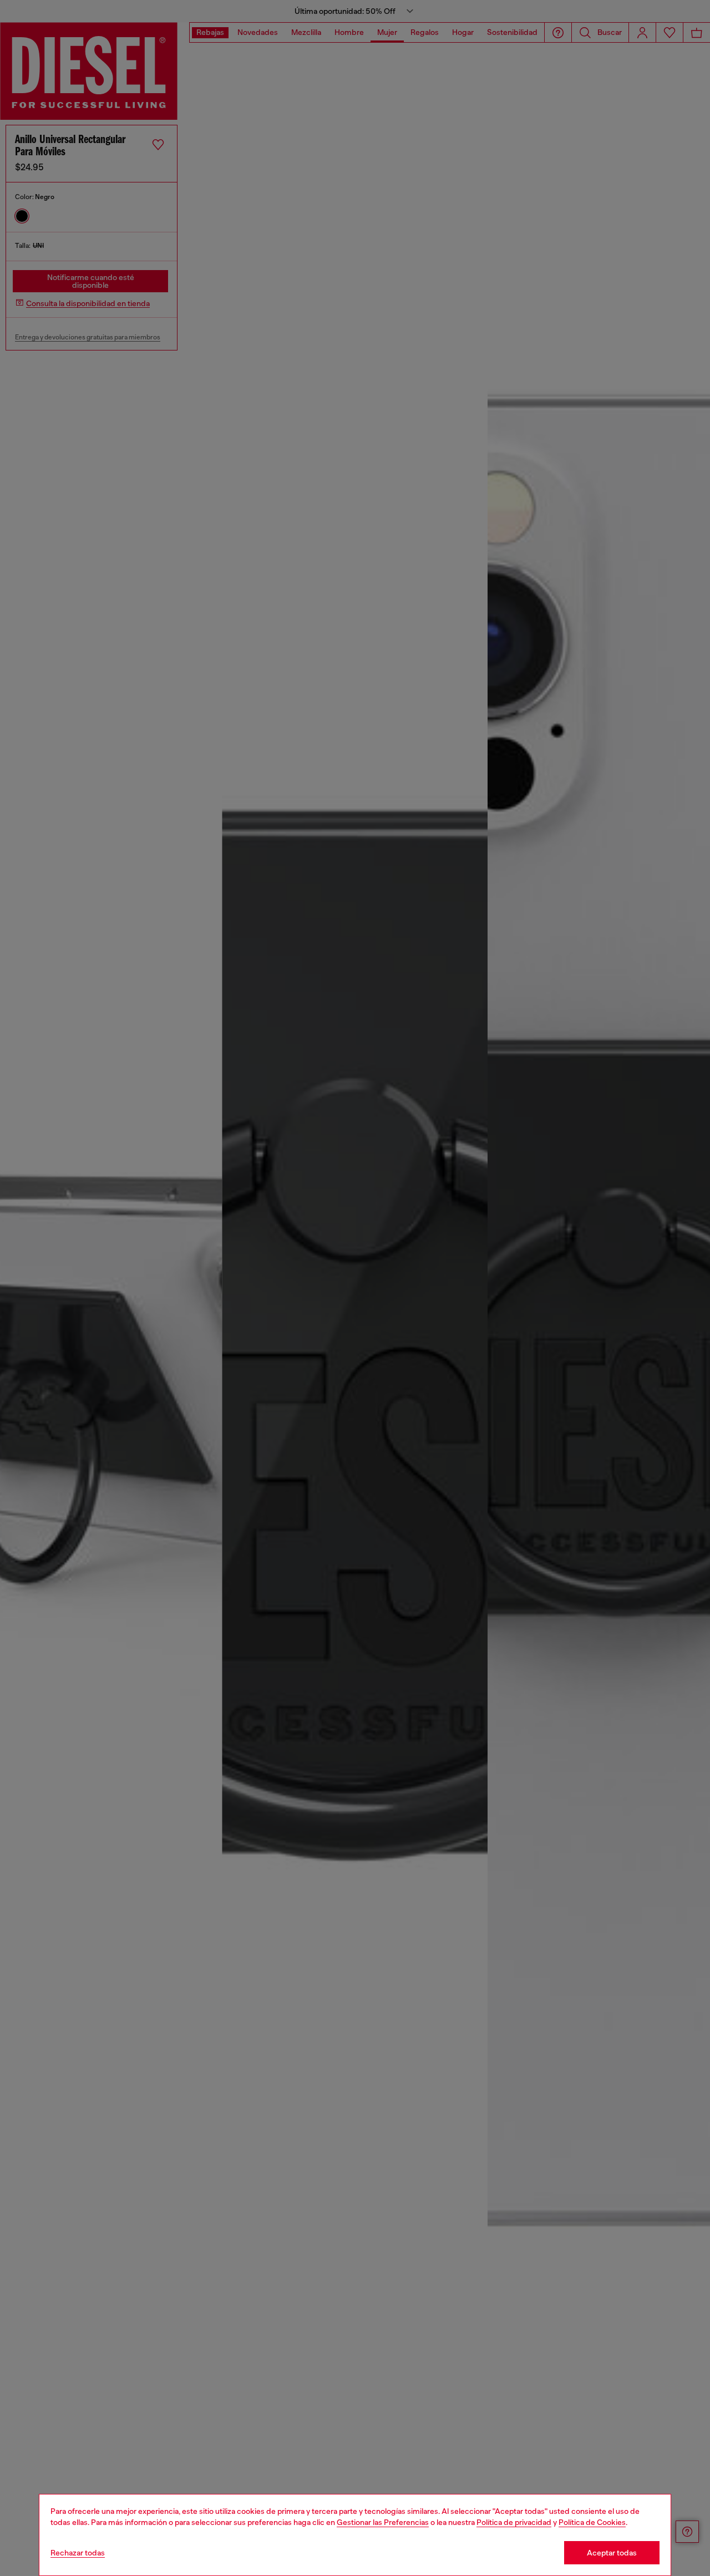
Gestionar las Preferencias (383, 2522)
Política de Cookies (592, 2522)
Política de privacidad (514, 2522)
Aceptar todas (612, 2553)
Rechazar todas (78, 2553)
